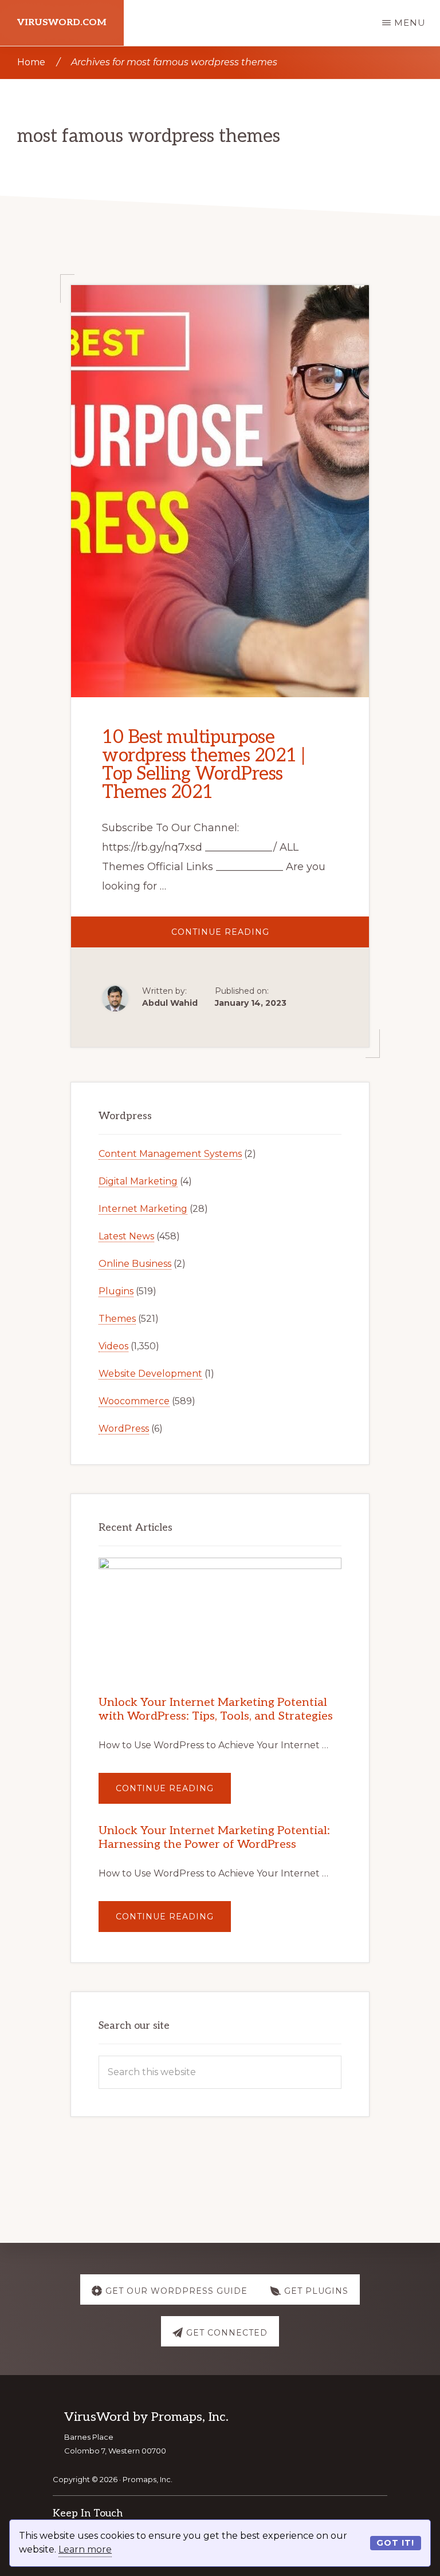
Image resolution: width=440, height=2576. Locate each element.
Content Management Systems (170, 1154)
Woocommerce (134, 1401)
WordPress (124, 1429)
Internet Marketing (143, 1209)
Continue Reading (258, 937)
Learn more (85, 2549)
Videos (113, 1346)
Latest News (126, 1236)
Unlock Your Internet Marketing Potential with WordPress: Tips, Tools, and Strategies (216, 1709)
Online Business (135, 1264)
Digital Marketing (138, 1181)
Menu (410, 23)
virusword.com (62, 23)
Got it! (395, 2543)
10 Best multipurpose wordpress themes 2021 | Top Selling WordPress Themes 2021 (204, 765)
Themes (117, 1319)
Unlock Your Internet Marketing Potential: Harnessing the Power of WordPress (214, 1838)
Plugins (116, 1291)
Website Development (150, 1374)
